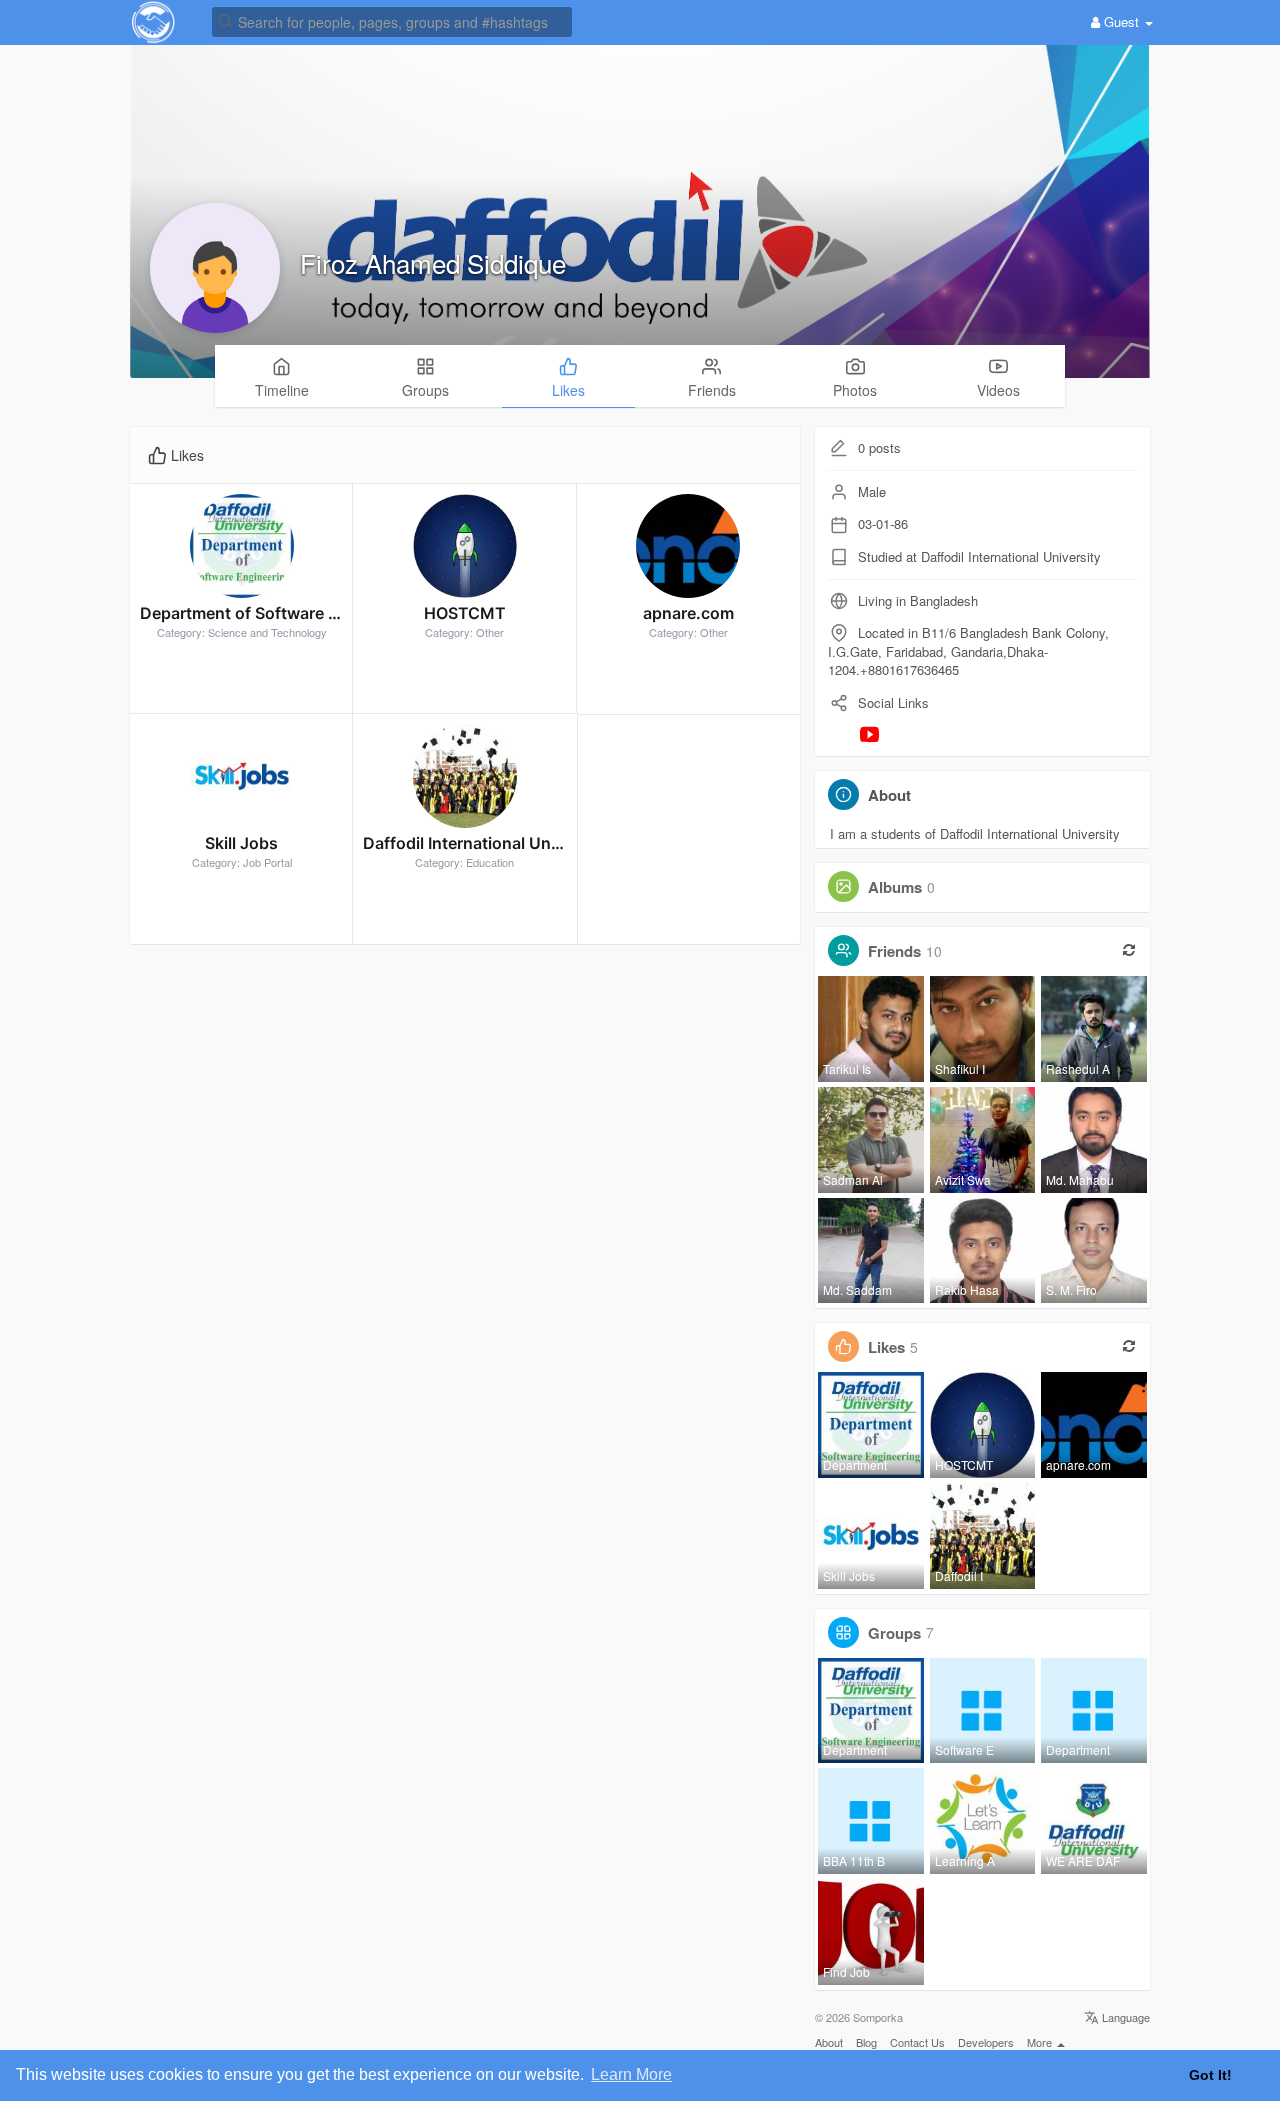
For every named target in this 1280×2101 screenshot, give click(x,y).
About (829, 2042)
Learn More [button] (631, 2074)
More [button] (1041, 2042)
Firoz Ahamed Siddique (433, 262)
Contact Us (917, 2042)
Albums (895, 887)
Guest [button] (1121, 21)
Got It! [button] (1210, 2075)
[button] (392, 20)
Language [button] (1124, 2017)
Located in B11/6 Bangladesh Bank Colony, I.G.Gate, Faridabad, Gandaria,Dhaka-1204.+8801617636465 (968, 651)
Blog (866, 2042)
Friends (894, 951)
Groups (894, 1632)
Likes (886, 1347)
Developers (986, 2042)
